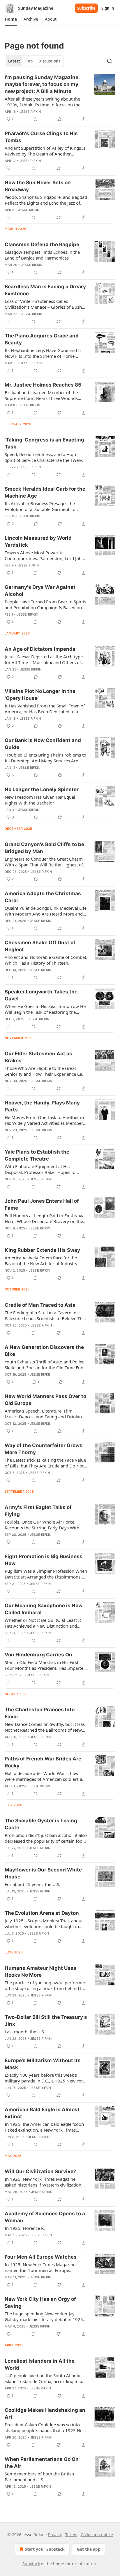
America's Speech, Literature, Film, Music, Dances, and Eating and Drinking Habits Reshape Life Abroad (45, 1414)
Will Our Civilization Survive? (40, 2171)
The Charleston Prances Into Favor (40, 1713)
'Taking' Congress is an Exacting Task (44, 443)
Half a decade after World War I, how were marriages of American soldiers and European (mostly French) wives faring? (46, 1776)
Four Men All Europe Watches (41, 2257)
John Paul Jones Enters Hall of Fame (42, 1204)
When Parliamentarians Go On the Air (42, 2463)
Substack (31, 2564)
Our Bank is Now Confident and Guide (43, 744)
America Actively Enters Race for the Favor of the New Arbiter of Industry (41, 1261)
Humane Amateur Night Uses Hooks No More (40, 1971)
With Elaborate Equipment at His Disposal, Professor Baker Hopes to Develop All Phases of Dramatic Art (40, 1169)
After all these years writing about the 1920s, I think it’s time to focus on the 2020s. (43, 102)
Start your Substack (45, 2549)
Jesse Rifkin (30, 112)
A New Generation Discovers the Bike (44, 1351)
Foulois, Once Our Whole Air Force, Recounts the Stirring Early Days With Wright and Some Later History (42, 1525)
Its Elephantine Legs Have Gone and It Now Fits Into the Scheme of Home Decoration (43, 353)
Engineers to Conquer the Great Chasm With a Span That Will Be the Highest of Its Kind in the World (44, 862)
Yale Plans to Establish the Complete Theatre (37, 1155)
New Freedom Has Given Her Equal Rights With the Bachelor (40, 800)
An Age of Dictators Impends (40, 649)
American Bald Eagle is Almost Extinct (42, 2113)
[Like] (8, 168)
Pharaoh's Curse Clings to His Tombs (41, 137)
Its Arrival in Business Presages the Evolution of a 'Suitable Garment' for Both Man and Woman (41, 506)
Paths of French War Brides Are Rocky (43, 1762)
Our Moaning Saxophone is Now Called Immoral (44, 1609)
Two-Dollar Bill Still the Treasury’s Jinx (46, 2021)
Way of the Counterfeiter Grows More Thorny (44, 1449)
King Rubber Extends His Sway (42, 1250)
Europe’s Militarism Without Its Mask (43, 2064)
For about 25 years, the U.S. (32, 1884)
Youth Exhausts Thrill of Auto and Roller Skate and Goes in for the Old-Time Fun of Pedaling (44, 1365)
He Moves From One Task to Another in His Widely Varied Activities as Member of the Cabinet (44, 1120)
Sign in (108, 8)
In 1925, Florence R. (25, 2228)
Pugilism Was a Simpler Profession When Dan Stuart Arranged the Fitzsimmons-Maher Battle (46, 1574)
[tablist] (34, 61)
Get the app (89, 2549)
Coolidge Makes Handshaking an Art (45, 2414)
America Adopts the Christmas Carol (43, 897)
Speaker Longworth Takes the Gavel (41, 995)
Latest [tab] (14, 61)
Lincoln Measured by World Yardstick (38, 541)
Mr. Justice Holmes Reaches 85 (43, 385)
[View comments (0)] (36, 119)
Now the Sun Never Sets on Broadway (38, 186)
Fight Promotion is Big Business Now (44, 1560)
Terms (71, 2535)
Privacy (55, 2535)
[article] (60, 98)
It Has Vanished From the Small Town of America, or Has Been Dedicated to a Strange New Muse (45, 709)
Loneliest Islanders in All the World (40, 2364)
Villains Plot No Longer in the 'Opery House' (40, 695)
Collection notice (97, 2535)
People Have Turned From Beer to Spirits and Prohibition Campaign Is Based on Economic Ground (45, 605)
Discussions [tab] (49, 61)
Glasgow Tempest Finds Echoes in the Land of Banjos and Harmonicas (42, 255)
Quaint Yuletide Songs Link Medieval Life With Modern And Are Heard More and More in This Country (46, 911)
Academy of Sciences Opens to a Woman (45, 2217)
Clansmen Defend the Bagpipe (42, 244)
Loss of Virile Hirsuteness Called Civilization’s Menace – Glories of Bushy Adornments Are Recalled (44, 304)
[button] (11, 19)
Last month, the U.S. (25, 2032)
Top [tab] (29, 61)
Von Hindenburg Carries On (38, 1655)
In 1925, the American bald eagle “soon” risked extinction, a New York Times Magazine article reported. (45, 2127)
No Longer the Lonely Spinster (42, 789)
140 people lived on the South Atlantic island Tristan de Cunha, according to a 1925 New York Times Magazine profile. (45, 2378)
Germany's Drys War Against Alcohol (40, 591)
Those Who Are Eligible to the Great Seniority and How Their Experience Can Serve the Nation (45, 1071)
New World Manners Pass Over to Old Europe (45, 1400)
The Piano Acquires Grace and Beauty (42, 339)
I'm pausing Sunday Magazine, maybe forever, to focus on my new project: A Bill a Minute (42, 84)
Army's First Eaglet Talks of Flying (38, 1511)
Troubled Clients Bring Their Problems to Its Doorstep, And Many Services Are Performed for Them (45, 758)
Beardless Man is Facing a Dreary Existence (45, 290)
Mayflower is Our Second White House (43, 1873)
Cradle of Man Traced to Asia (40, 1305)
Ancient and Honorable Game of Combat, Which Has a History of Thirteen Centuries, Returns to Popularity (46, 960)
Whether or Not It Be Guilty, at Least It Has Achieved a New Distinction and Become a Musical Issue (43, 1623)
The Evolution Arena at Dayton (42, 1913)
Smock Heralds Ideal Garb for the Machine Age (45, 492)
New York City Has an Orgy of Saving (40, 2303)
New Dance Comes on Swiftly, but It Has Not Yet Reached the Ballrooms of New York (45, 1727)
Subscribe (86, 8)
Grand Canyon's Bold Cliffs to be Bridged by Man (44, 848)
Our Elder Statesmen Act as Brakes (38, 1057)
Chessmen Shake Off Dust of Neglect (40, 946)
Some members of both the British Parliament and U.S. (39, 2477)
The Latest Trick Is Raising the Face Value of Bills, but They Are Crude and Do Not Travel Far (45, 1463)
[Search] (110, 61)
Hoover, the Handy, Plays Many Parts (42, 1106)
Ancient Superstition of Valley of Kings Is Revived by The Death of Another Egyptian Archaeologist (45, 151)
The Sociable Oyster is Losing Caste (41, 1824)
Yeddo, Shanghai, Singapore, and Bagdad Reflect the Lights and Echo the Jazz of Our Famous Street (46, 200)
